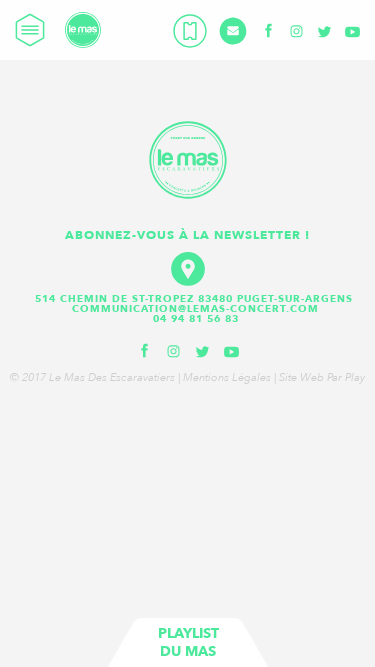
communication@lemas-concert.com (195, 309)
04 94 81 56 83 (196, 319)
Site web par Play (322, 377)
